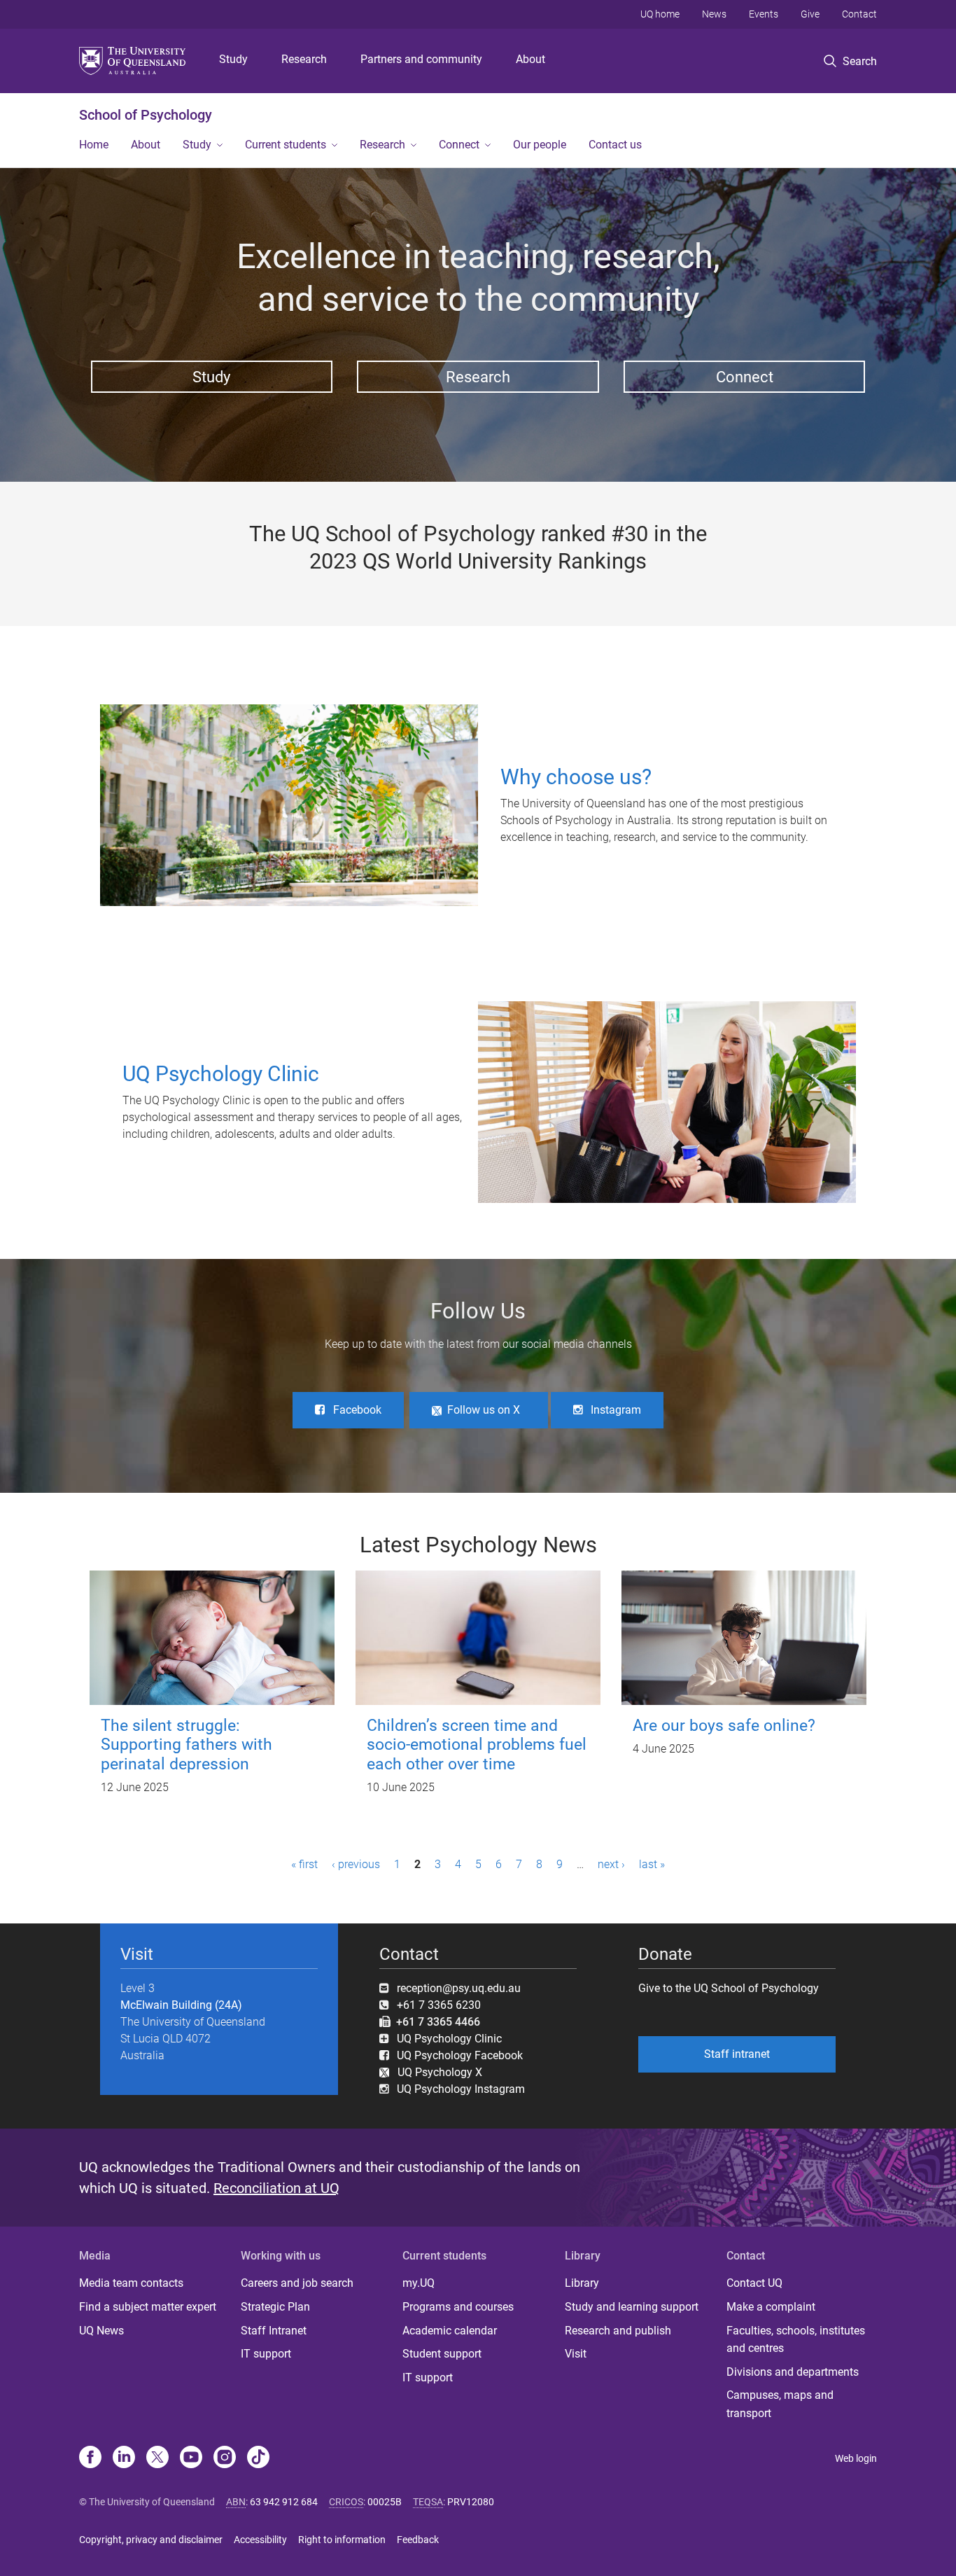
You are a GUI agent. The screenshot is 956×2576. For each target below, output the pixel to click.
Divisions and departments (793, 2372)
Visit (576, 2354)
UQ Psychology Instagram (461, 2089)
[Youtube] (191, 2458)
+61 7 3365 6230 (439, 2005)
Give (810, 14)
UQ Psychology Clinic (449, 2039)
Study (233, 59)
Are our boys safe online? (724, 1726)
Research (304, 59)
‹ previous (356, 1864)
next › (611, 1864)
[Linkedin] (124, 2458)
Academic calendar (450, 2331)
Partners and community (421, 59)
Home (94, 145)
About (530, 59)
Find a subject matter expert (148, 2307)
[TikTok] (258, 2458)
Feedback (418, 2540)
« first (304, 1864)
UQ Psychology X (436, 2072)
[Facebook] (90, 2458)
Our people (540, 145)
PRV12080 (471, 2502)
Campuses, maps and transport (780, 2404)
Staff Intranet (274, 2331)
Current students (286, 145)
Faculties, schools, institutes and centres (796, 2340)
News (714, 14)
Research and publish (618, 2331)
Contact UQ (754, 2283)
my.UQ (419, 2283)
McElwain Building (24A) (181, 2005)
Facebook (357, 1410)
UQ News (101, 2331)
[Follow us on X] (157, 2458)
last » (652, 1864)
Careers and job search (297, 2283)
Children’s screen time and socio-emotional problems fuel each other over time (477, 1745)
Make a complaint (771, 2307)
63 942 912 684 (284, 2502)
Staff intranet (737, 2054)
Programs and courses (458, 2307)
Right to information (342, 2540)
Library (582, 2283)
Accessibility (260, 2540)
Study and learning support (632, 2307)
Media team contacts (131, 2283)
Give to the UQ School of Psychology (729, 1988)
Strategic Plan (275, 2307)
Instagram (616, 1410)
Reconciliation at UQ (276, 2188)
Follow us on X (484, 1410)
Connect (459, 145)
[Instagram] (225, 2458)
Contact (859, 14)
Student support (442, 2354)
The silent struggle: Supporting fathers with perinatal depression (187, 1745)
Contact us (615, 145)
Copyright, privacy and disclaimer (151, 2540)
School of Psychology (146, 115)
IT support (266, 2354)
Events (764, 14)
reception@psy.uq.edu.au (459, 1988)
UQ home (660, 14)
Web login (856, 2458)
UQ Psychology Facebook (460, 2055)
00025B (385, 2502)
